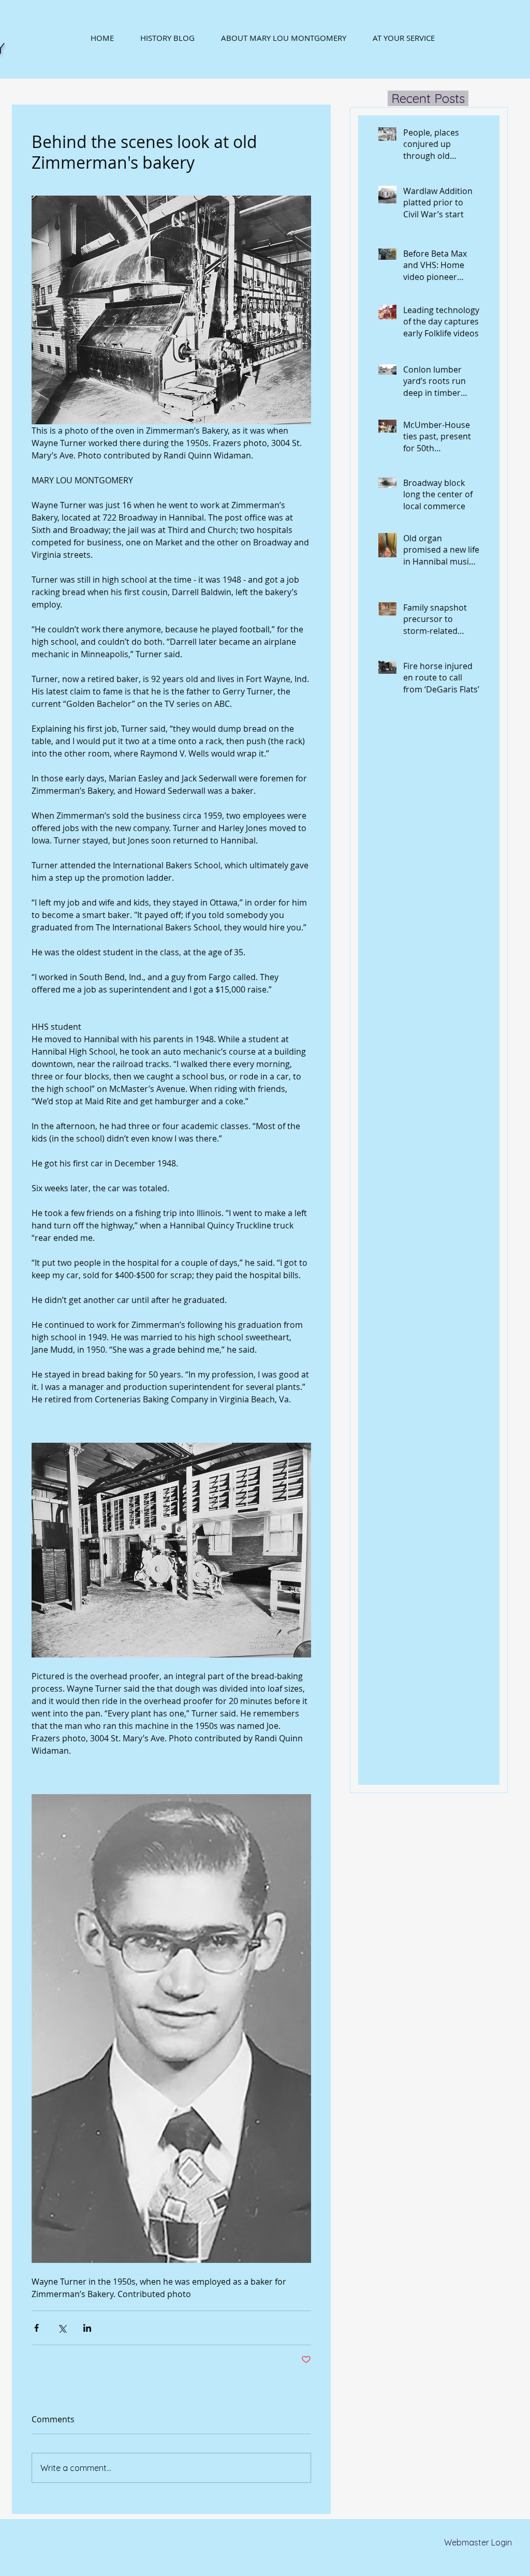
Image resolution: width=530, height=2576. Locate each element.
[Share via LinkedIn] (87, 2328)
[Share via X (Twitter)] (62, 2328)
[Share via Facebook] (36, 2328)
